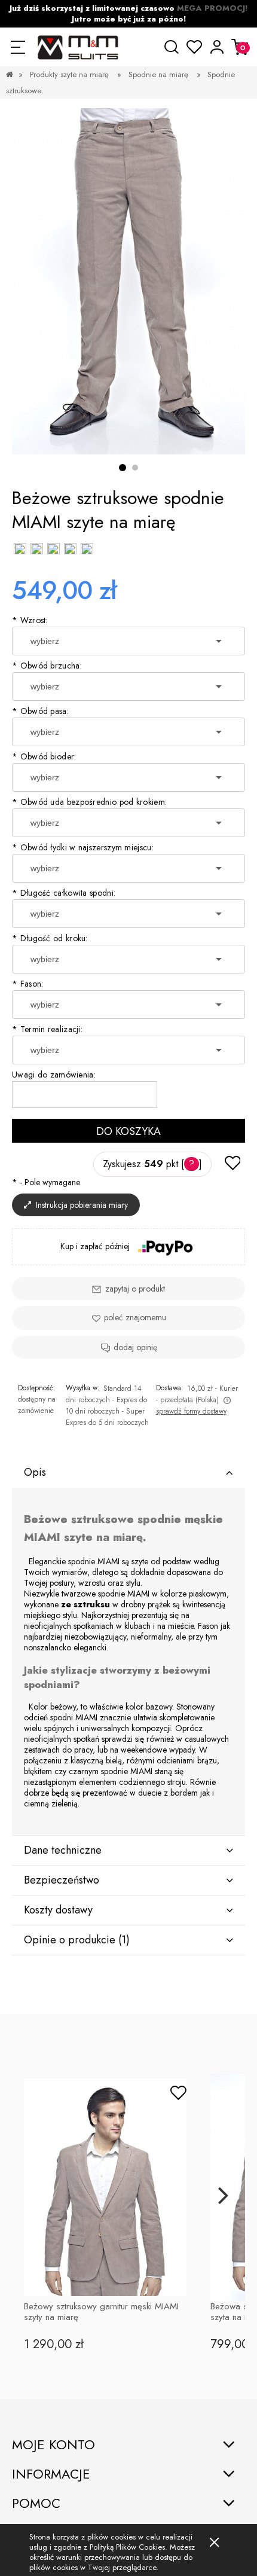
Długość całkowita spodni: (64, 893)
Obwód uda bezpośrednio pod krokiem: (89, 802)
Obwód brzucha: (47, 666)
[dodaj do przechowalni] (232, 1164)
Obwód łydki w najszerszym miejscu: (83, 847)
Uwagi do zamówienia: (54, 1075)
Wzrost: (30, 620)
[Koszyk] (240, 47)
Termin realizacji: (47, 1029)
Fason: (27, 984)
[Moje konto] (217, 47)
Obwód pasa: (40, 711)
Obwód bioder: (44, 756)
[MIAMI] (128, 281)
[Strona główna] (77, 47)
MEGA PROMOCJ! (212, 8)
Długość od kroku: (50, 938)
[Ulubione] (195, 47)
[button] (18, 47)
